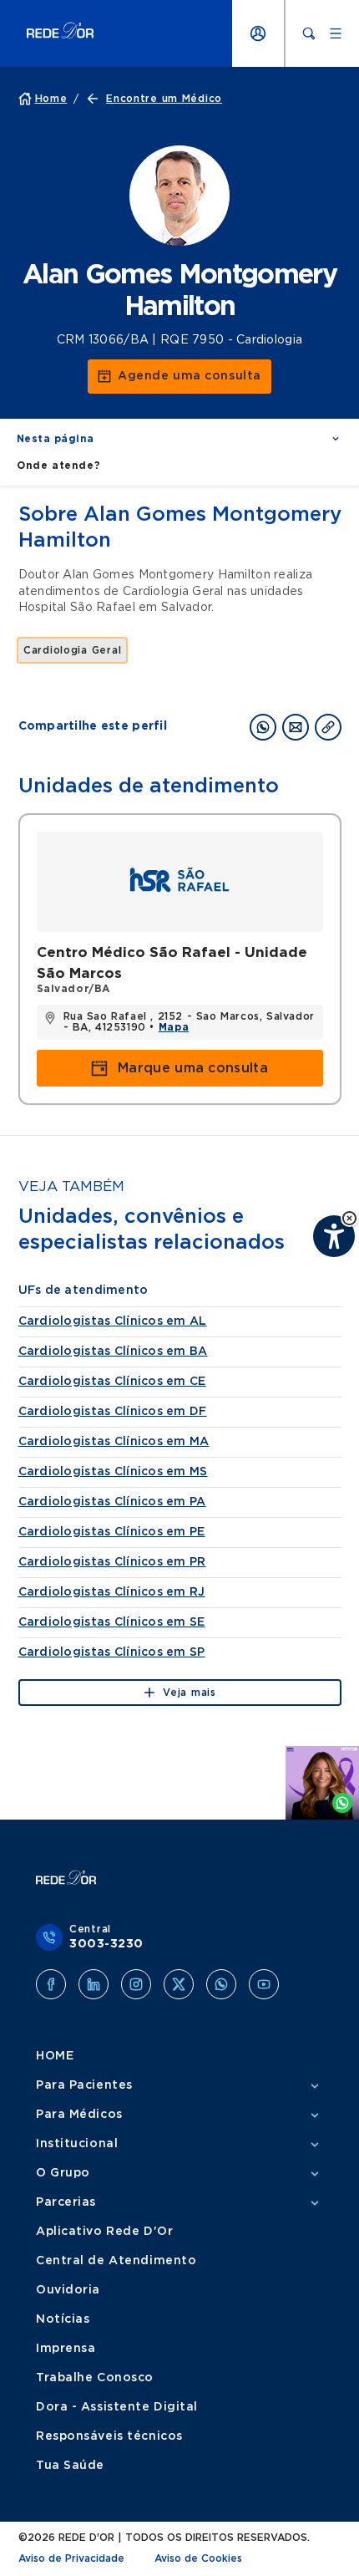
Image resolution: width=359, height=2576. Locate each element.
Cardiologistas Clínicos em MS (113, 1472)
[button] (349, 1218)
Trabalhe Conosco (95, 2378)
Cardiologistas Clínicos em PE (112, 1532)
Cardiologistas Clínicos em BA (113, 1352)
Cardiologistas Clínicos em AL (113, 1321)
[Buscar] (309, 33)
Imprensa (66, 2349)
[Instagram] (136, 1984)
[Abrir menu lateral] (336, 33)
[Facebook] (51, 1984)
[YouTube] (264, 1984)
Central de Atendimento (116, 2261)
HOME (55, 2056)
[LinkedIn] (94, 1984)
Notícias (63, 2319)
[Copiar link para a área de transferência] (328, 727)
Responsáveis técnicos (109, 2436)
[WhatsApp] (221, 1984)
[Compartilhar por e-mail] (296, 727)
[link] (179, 377)
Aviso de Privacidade (71, 2558)
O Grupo (63, 2173)
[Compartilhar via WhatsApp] (263, 727)
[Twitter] (179, 1984)
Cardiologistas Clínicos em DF (113, 1412)
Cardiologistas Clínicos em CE (112, 1382)
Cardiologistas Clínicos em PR (112, 1562)
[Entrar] (258, 33)
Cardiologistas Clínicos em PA (112, 1502)
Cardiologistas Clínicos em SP (112, 1652)
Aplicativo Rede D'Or (104, 2232)
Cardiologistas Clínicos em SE (112, 1622)
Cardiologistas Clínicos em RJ (112, 1592)
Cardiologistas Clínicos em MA (114, 1442)
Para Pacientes (84, 2085)
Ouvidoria (68, 2290)
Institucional (77, 2144)
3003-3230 (106, 1944)
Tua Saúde (70, 2466)
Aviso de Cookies (198, 2558)
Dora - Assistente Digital (117, 2407)
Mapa (174, 1027)
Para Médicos (79, 2115)
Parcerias (66, 2202)
